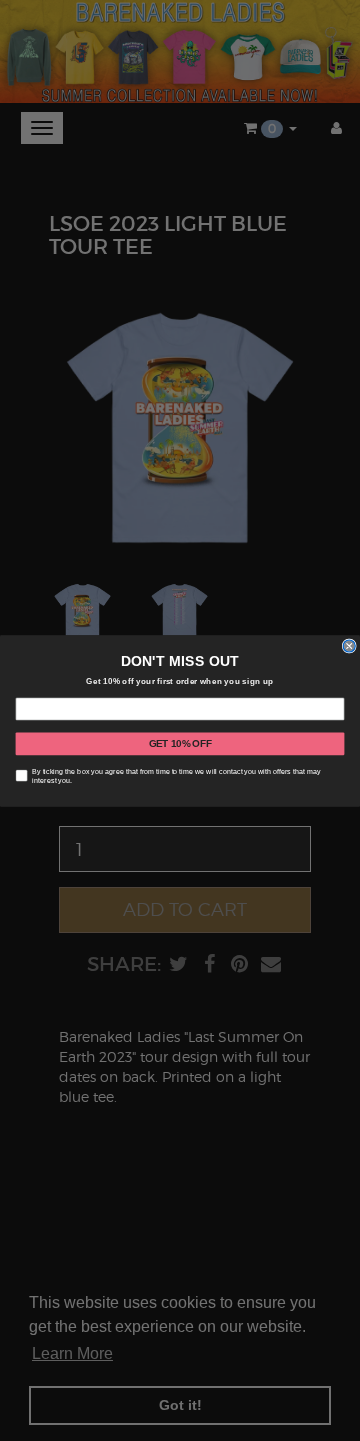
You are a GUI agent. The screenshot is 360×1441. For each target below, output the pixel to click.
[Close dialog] (349, 646)
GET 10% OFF (180, 743)
